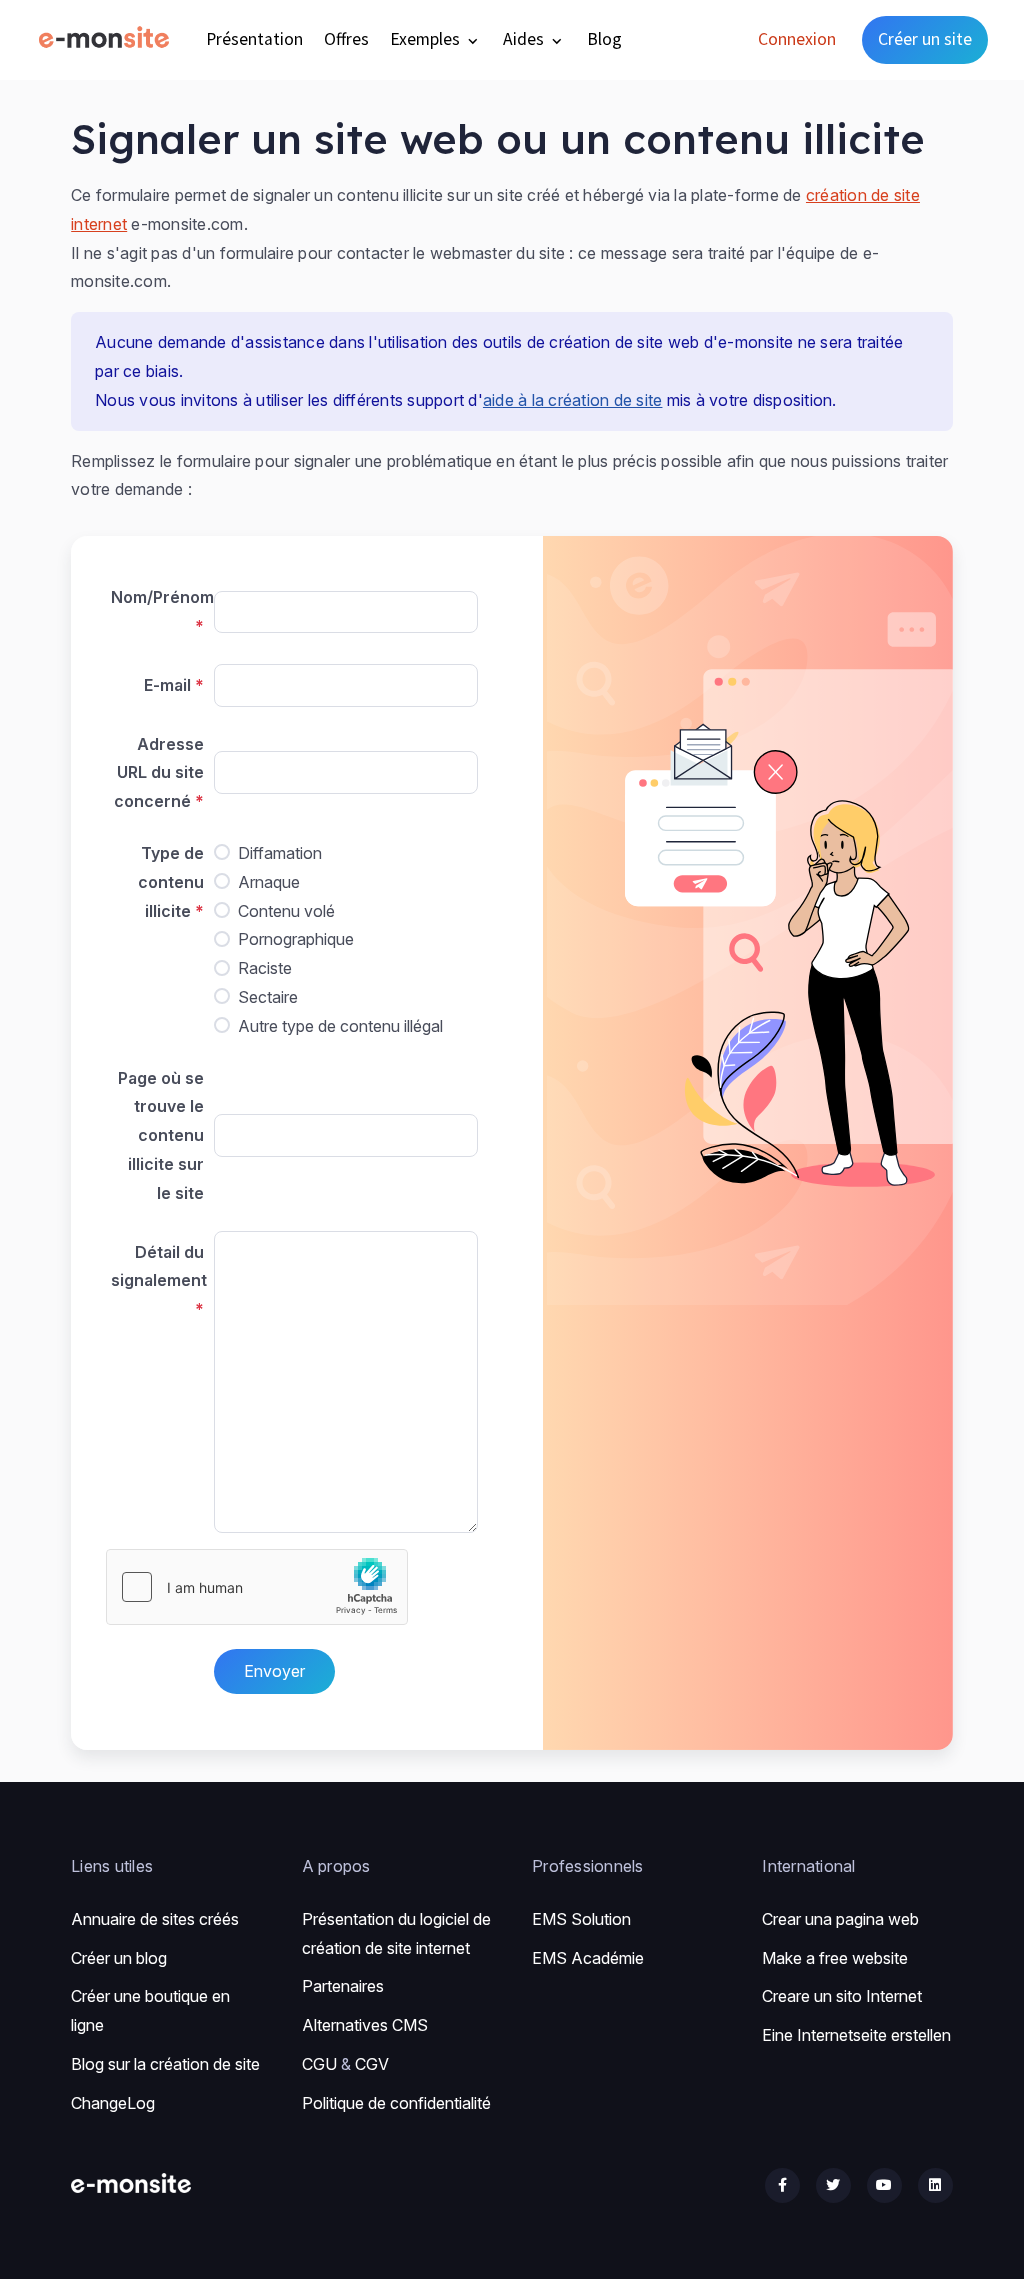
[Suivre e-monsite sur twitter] (833, 2185)
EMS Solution (581, 1919)
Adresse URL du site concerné (159, 773)
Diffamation (280, 853)
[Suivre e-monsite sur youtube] (884, 2185)
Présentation (254, 39)
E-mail (167, 685)
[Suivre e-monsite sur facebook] (782, 2185)
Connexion (797, 39)
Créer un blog (119, 1958)
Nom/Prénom (160, 597)
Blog (604, 39)
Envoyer (274, 1671)
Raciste (265, 968)
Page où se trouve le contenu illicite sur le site (161, 1135)
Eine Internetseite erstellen (856, 2035)
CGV (372, 2064)
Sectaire (268, 997)
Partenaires (343, 1986)
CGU (319, 2064)
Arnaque (269, 882)
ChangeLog (113, 2103)
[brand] (108, 39)
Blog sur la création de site (165, 2064)
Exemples (427, 39)
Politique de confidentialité (396, 2103)
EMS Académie (588, 1958)
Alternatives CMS (365, 2025)
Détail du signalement (159, 1266)
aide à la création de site (573, 400)
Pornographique (296, 939)
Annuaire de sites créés (155, 1919)
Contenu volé (286, 911)
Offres (346, 39)
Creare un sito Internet (842, 1996)
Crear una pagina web (840, 1919)
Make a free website (835, 1958)
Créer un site (925, 39)
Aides (525, 39)
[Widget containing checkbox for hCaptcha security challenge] (257, 1587)
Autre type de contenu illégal (340, 1026)
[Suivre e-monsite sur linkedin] (935, 2185)
